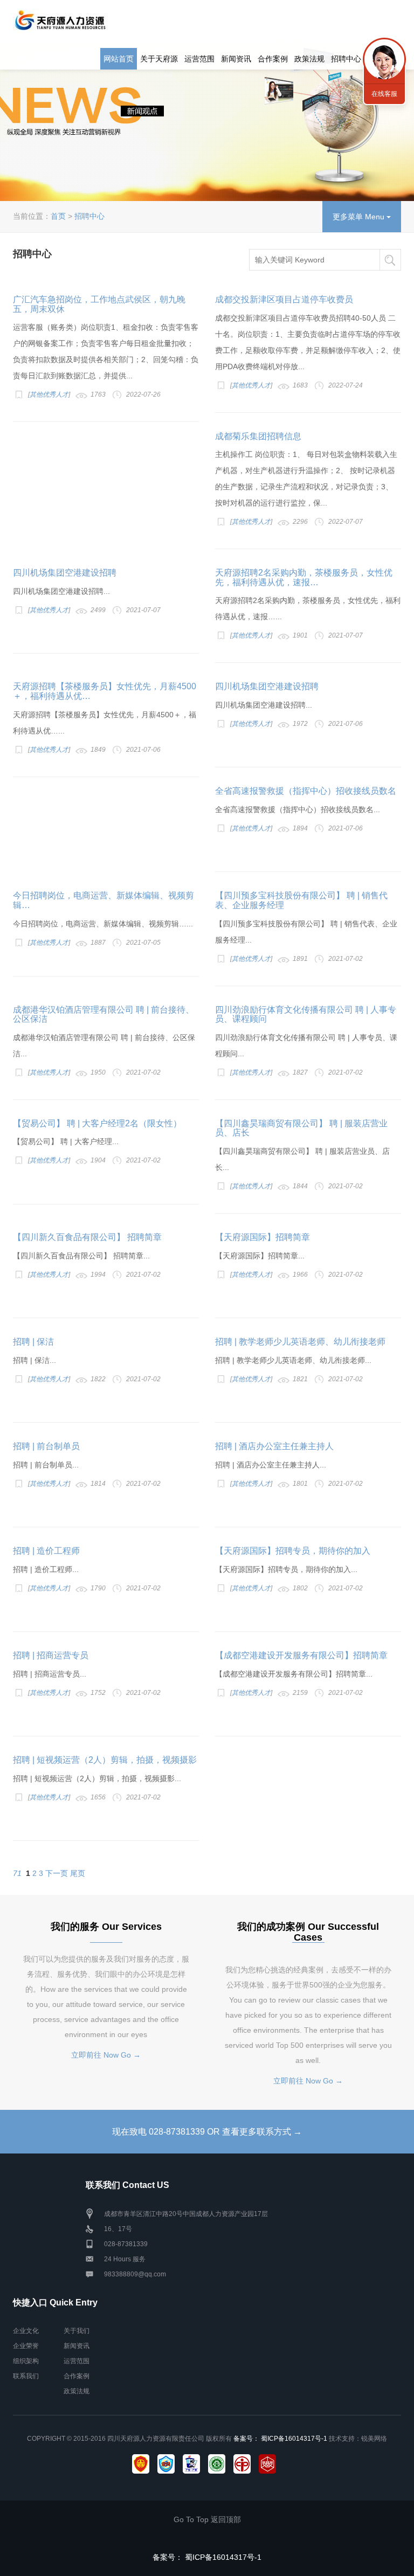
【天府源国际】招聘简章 (263, 1237)
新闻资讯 (236, 59)
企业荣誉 (26, 2346)
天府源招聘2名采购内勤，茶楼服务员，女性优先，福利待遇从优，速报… (304, 577)
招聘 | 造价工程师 (46, 1551)
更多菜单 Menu (360, 217)
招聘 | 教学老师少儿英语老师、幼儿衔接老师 (300, 1342)
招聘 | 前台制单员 (46, 1446)
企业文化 (26, 2331)
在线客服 (384, 94)
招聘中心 (346, 59)
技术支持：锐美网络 (358, 2439)
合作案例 (273, 59)
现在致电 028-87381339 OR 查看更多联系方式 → (207, 2132)
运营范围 (199, 59)
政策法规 (309, 59)
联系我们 (26, 2376)
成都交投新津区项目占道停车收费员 (284, 299)
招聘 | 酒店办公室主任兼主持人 (274, 1446)
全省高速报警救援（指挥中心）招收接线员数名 (306, 791)
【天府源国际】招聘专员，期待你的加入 (293, 1551)
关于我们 (77, 2331)
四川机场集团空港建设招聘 (65, 573)
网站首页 (119, 59)
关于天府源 (159, 59)
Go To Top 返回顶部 (207, 2519)
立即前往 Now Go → (106, 2055)
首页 (58, 216)
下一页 (57, 1873)
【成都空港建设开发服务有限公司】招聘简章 (301, 1655)
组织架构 (26, 2361)
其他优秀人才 (49, 394)
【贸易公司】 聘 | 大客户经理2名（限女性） (97, 1123)
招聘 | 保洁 (33, 1342)
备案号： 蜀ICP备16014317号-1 (281, 2439)
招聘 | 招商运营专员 (51, 1655)
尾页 (78, 1873)
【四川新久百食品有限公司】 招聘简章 (87, 1237)
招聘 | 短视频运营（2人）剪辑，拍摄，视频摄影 (105, 1760)
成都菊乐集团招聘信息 (258, 436)
